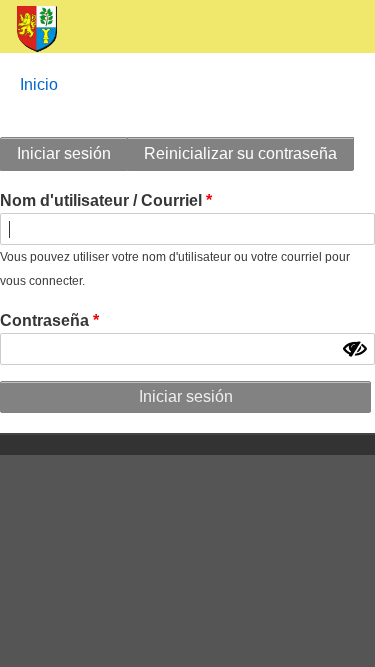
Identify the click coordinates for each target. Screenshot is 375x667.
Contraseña (44, 320)
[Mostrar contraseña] (355, 349)
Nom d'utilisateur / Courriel (101, 200)
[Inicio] (29, 29)
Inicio (39, 84)
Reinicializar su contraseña (240, 153)
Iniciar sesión (64, 153)
